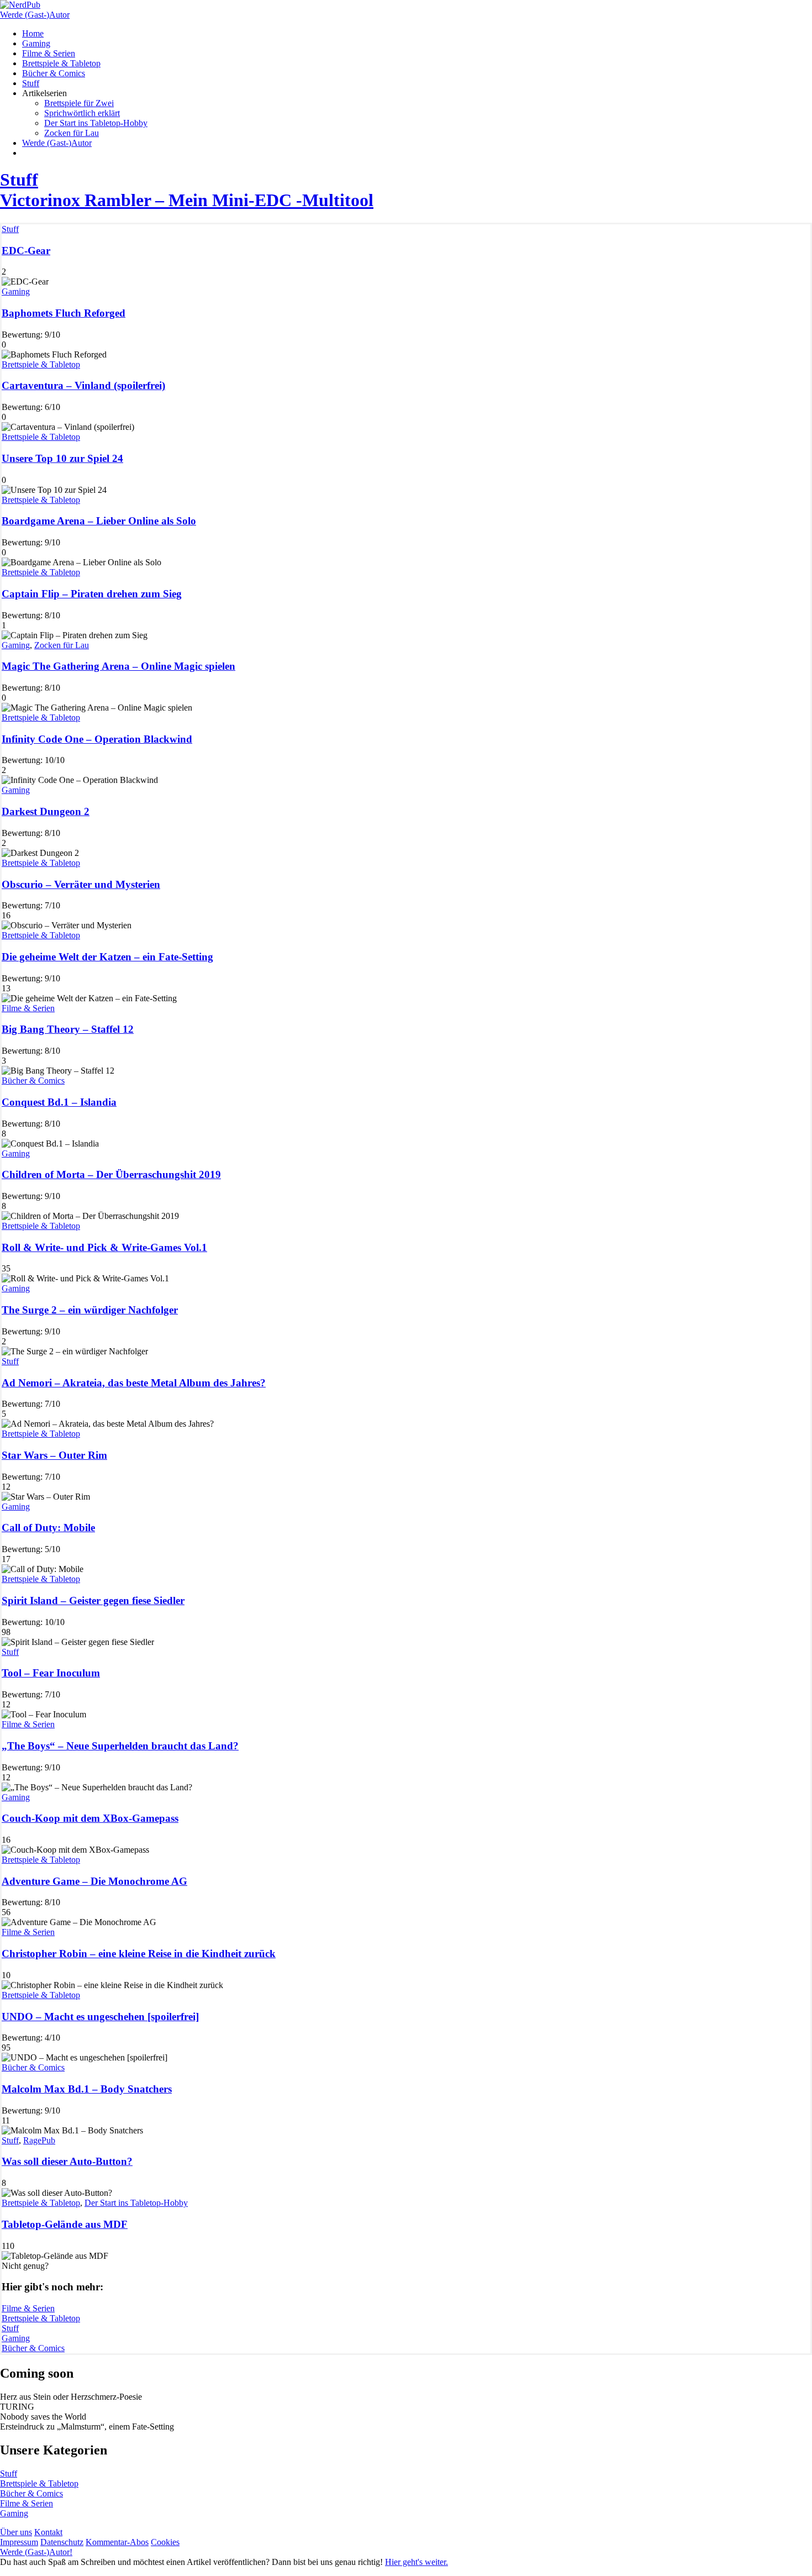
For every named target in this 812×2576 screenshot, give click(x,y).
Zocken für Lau (62, 645)
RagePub (39, 2140)
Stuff (10, 229)
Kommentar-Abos (117, 2542)
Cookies (165, 2542)
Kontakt (48, 2532)
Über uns (16, 2532)
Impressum (19, 2542)
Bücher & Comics (33, 1081)
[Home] (20, 5)
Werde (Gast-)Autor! (36, 2552)
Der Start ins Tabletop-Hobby (136, 2203)
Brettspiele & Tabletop (41, 364)
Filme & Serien (28, 1008)
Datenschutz (62, 2542)
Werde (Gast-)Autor (35, 15)
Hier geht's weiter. (416, 2562)
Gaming (16, 291)
